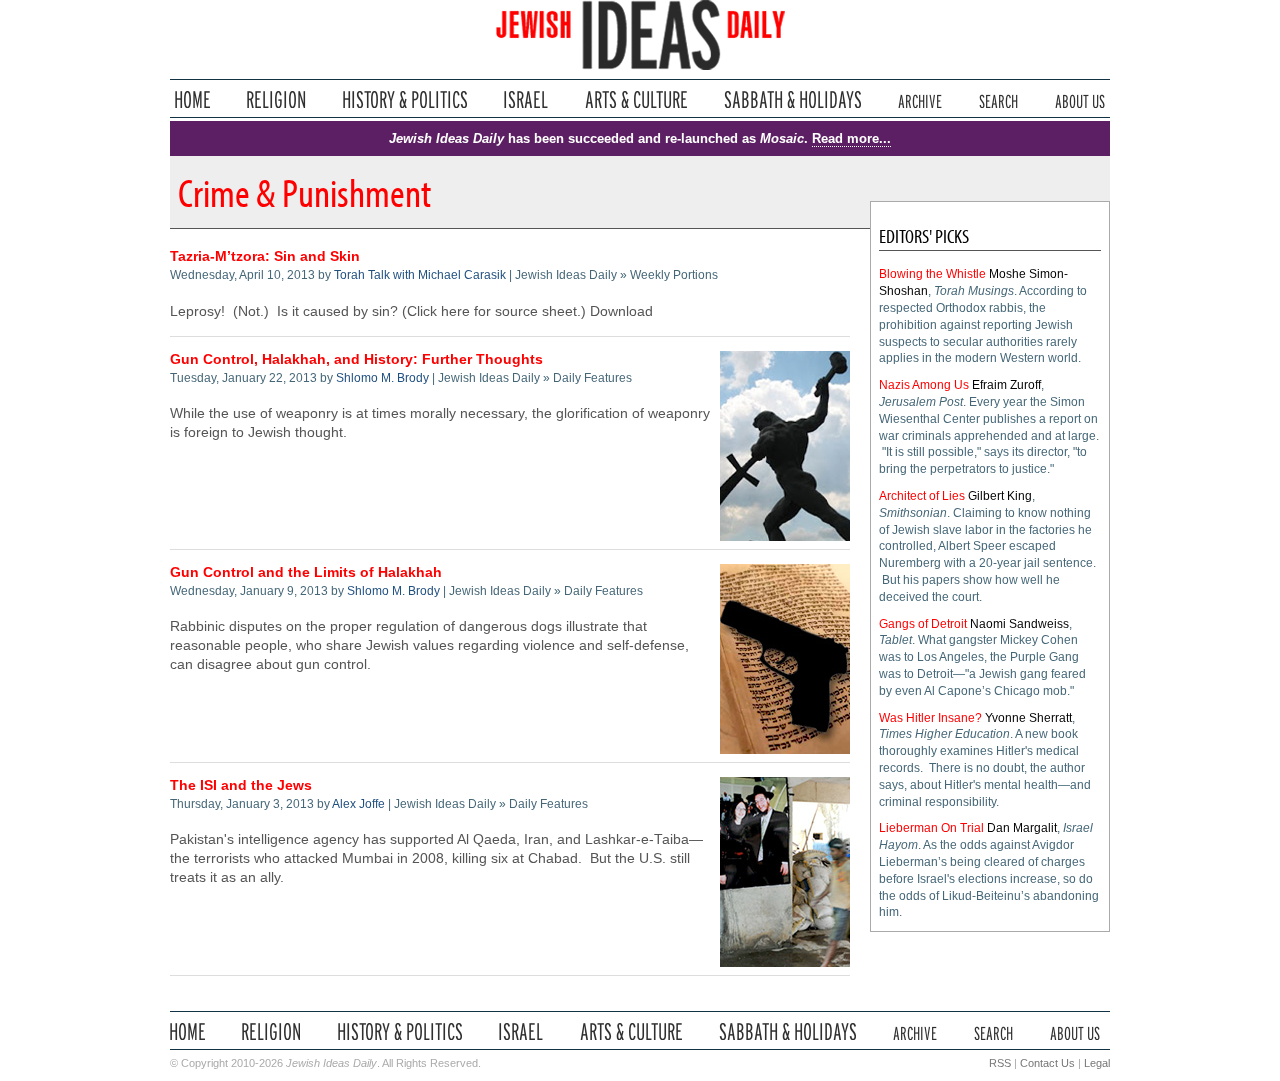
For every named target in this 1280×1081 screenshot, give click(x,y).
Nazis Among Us (924, 385)
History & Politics (405, 99)
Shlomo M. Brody (382, 378)
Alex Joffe (358, 804)
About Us (1080, 99)
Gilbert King (1000, 496)
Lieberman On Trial (931, 828)
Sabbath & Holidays (792, 99)
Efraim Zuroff (1006, 385)
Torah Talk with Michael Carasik (420, 275)
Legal (1097, 1063)
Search (998, 99)
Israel (526, 99)
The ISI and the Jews (241, 785)
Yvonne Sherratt (1028, 718)
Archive (920, 99)
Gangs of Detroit (923, 624)
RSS (1000, 1063)
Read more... (851, 138)
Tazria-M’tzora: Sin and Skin (265, 256)
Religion (276, 99)
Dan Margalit (1022, 828)
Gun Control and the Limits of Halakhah (306, 572)
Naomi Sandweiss (1019, 624)
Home (192, 99)
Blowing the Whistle (932, 274)
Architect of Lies (922, 496)
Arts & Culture (636, 99)
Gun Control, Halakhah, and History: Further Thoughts (356, 359)
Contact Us (1047, 1063)
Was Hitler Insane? (930, 718)
